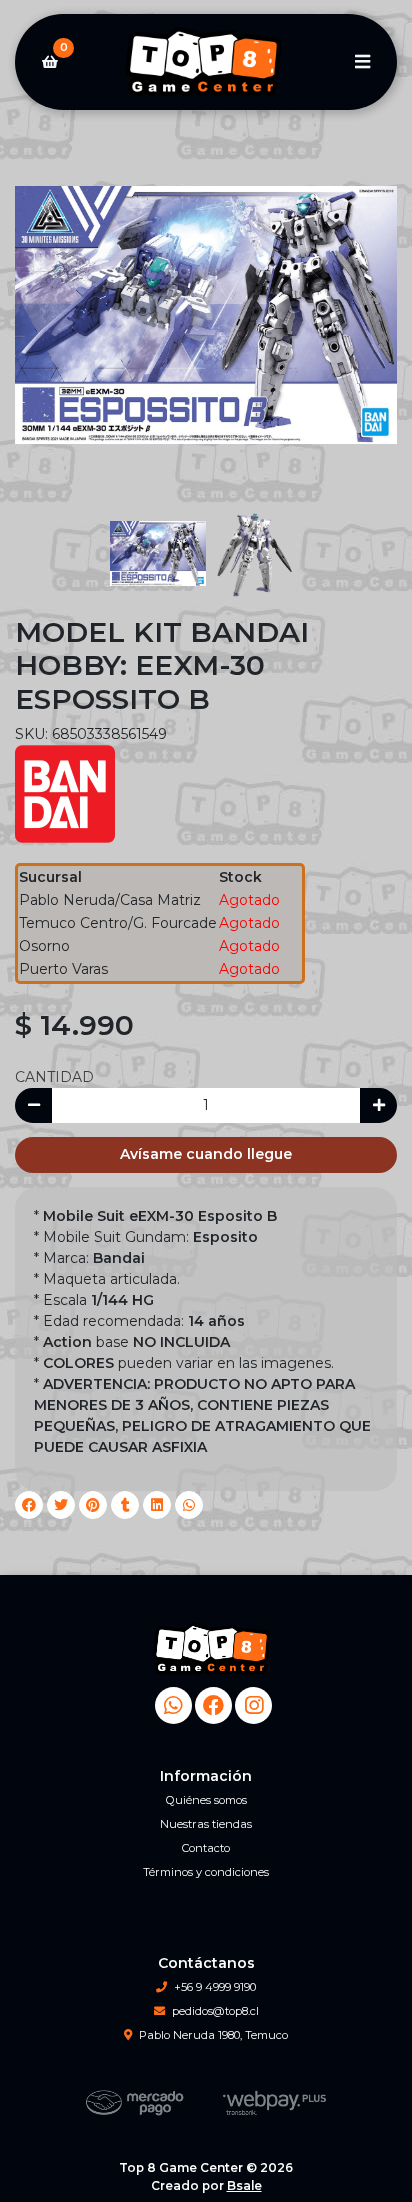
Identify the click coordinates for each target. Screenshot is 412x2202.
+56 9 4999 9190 (215, 1987)
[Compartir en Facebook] (29, 1505)
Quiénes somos (206, 1800)
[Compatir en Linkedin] (157, 1505)
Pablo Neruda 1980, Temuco (213, 2035)
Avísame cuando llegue (206, 1154)
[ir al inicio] (213, 1649)
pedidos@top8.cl (215, 2011)
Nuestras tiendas (206, 1824)
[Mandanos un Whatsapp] (173, 1705)
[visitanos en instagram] (253, 1705)
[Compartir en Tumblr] (125, 1505)
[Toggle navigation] (362, 62)
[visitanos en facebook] (213, 1705)
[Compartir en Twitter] (61, 1505)
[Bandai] (65, 792)
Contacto (206, 1848)
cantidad (54, 1077)
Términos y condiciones (206, 1872)
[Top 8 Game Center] (206, 62)
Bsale (244, 2185)
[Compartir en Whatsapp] (189, 1505)
